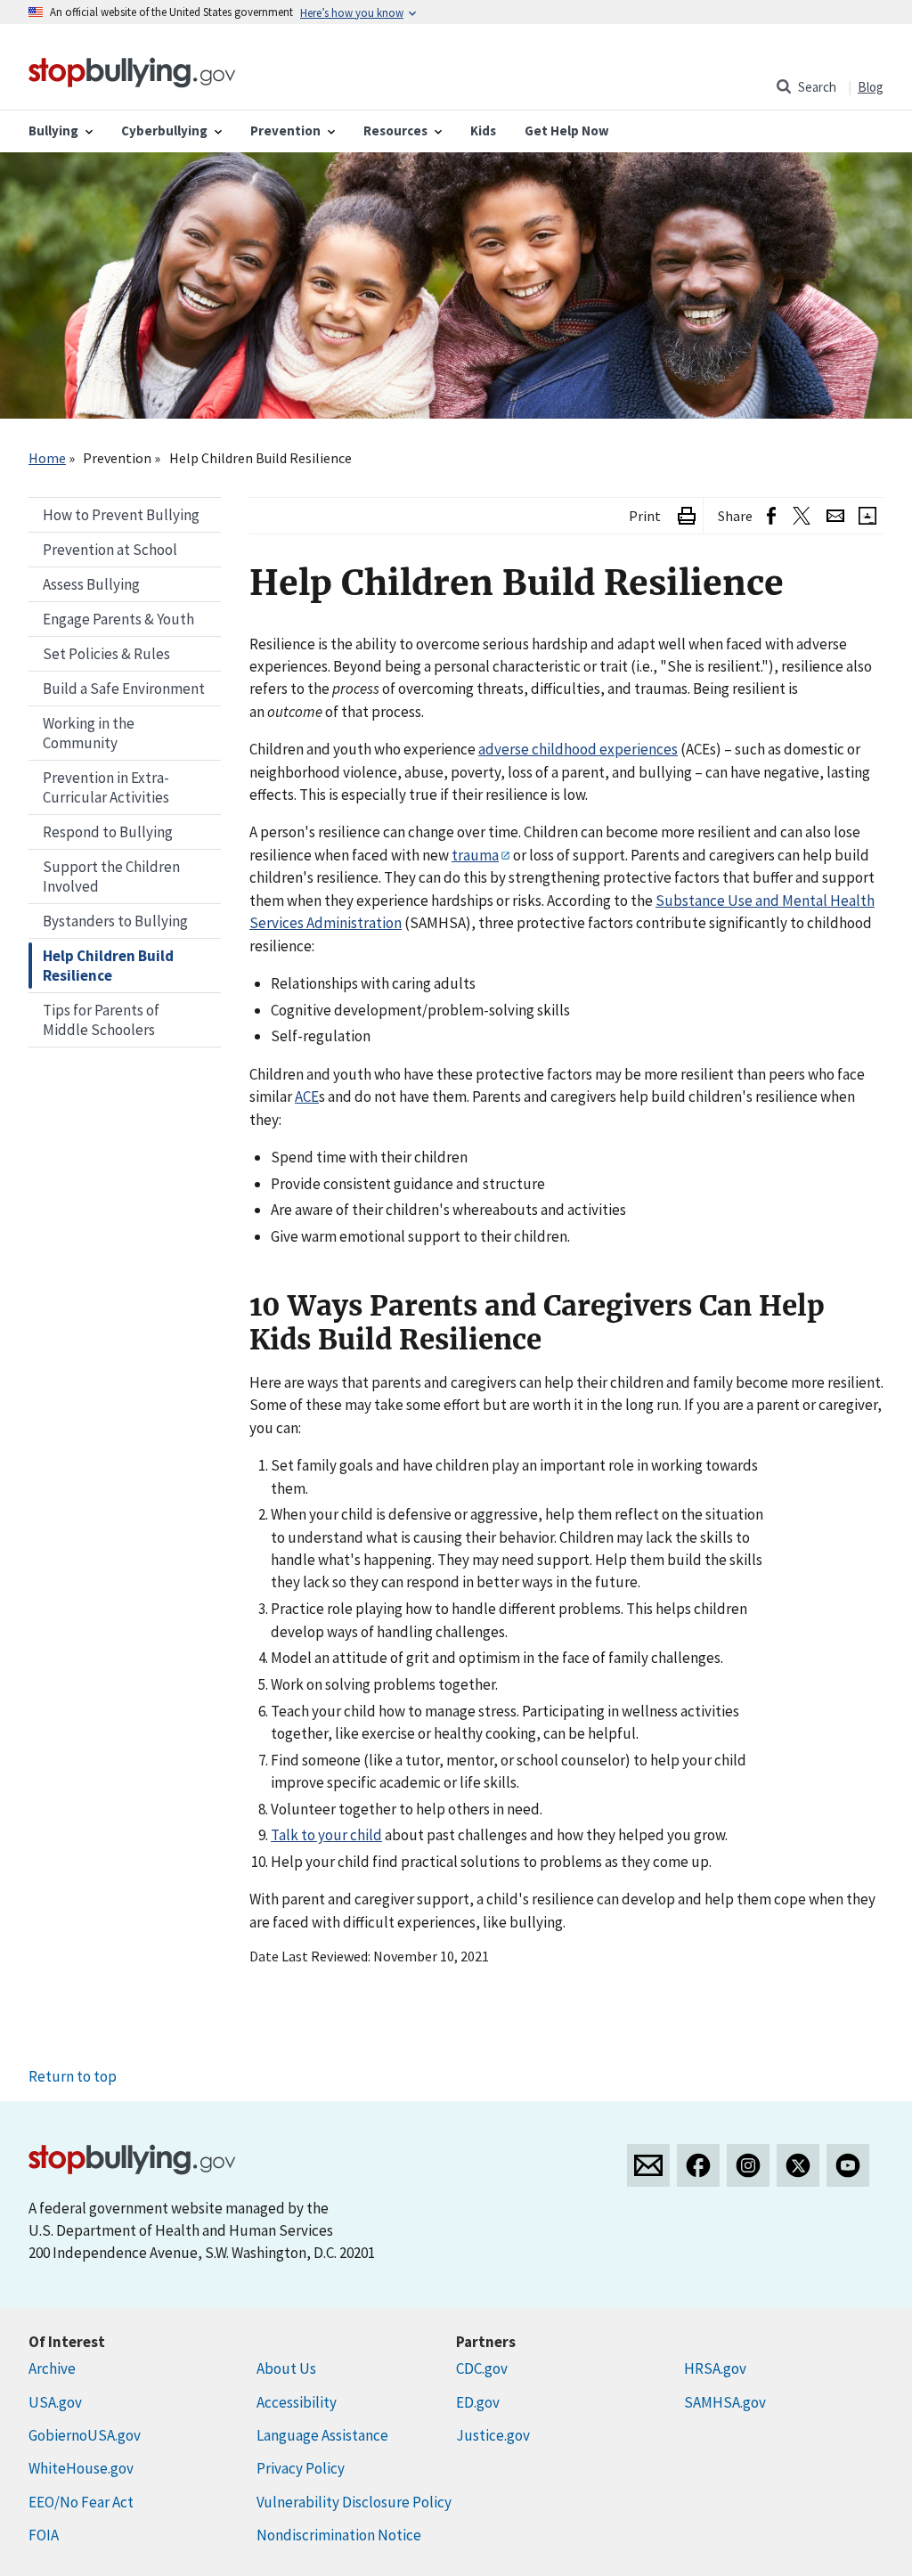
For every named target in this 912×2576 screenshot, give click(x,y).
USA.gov (55, 2402)
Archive (52, 2368)
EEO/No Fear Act (81, 2502)
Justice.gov (493, 2435)
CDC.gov (482, 2368)
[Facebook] (698, 2165)
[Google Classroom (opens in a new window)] (867, 516)
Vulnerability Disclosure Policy (354, 2502)
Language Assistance (322, 2435)
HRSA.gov (715, 2368)
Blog (871, 87)
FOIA (44, 2535)
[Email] (835, 516)
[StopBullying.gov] (132, 70)
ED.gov (478, 2402)
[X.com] (798, 2165)
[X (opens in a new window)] (801, 516)
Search (817, 87)
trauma (475, 855)
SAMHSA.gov (725, 2402)
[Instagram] (748, 2165)
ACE (307, 1096)
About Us (286, 2368)
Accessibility (297, 2402)
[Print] (687, 516)
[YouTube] (848, 2165)
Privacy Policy (301, 2468)
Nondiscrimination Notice (339, 2535)
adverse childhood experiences (578, 749)
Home (47, 458)
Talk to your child (326, 1835)
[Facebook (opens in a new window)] (771, 516)
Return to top (73, 2076)
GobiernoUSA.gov (85, 2435)
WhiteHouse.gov (81, 2468)
